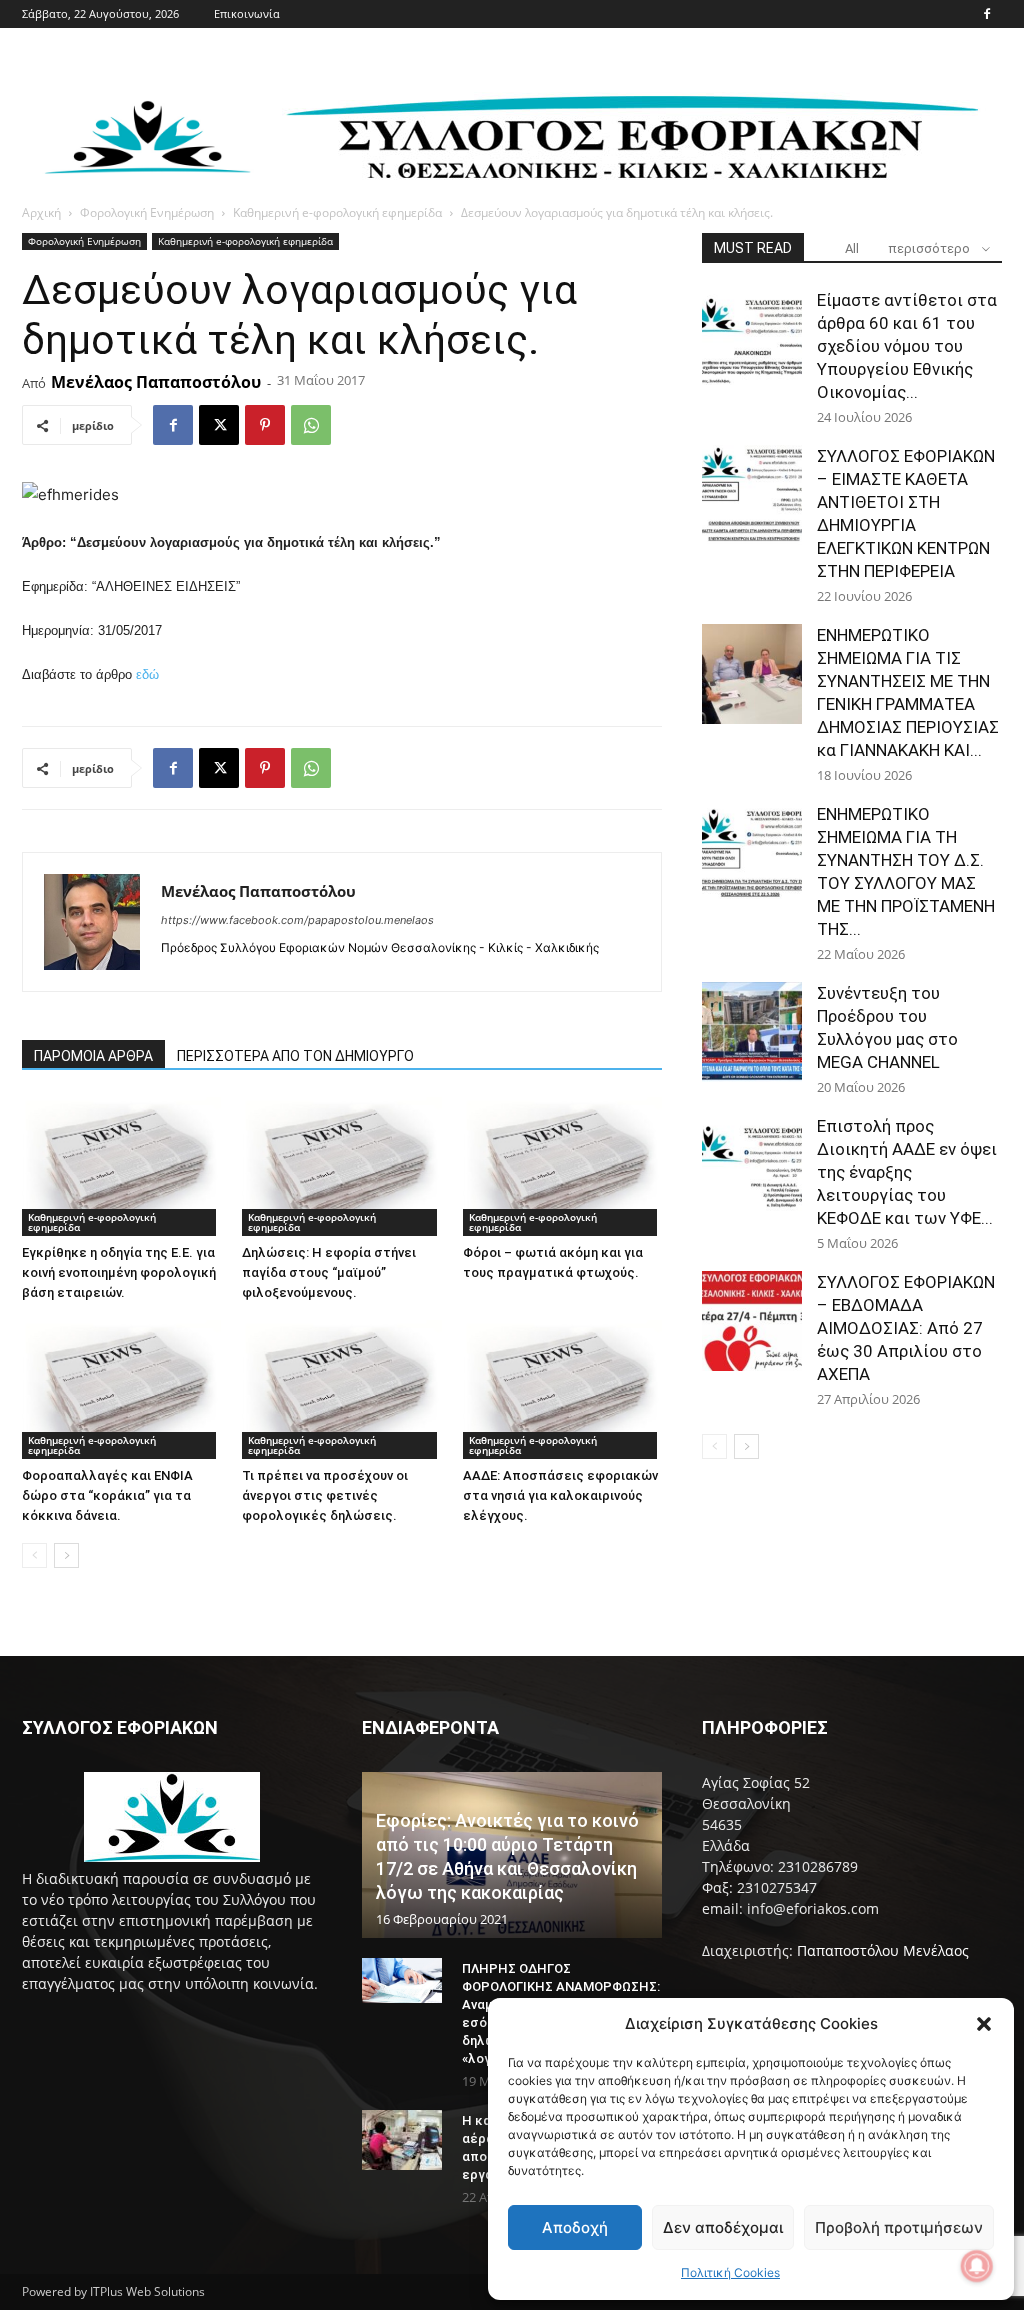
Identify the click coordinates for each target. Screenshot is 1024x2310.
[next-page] (66, 1555)
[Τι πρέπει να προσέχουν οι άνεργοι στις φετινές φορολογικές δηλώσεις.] (341, 1389)
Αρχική (41, 212)
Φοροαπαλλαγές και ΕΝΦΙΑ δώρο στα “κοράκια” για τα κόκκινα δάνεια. (107, 1495)
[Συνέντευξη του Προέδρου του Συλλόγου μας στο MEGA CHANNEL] (752, 1032)
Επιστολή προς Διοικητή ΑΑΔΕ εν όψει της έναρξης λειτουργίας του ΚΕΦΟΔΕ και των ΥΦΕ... (907, 1172)
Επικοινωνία (247, 13)
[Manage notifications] (977, 2266)
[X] (219, 425)
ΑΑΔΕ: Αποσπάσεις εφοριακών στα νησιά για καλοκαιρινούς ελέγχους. (560, 1495)
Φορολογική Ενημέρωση (147, 212)
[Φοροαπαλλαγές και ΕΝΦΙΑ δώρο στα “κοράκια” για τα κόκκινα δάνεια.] (121, 1389)
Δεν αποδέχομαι (723, 2227)
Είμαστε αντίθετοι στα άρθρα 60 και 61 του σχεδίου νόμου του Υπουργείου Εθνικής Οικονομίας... (907, 346)
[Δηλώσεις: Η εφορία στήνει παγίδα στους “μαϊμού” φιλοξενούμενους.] (341, 1166)
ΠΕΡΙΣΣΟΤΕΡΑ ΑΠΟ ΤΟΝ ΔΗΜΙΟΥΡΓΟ (295, 1056)
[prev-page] (34, 1555)
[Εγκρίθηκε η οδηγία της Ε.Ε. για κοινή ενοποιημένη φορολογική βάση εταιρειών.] (121, 1166)
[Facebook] (987, 14)
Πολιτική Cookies (730, 2272)
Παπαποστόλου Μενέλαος (883, 1950)
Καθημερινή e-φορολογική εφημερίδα (337, 212)
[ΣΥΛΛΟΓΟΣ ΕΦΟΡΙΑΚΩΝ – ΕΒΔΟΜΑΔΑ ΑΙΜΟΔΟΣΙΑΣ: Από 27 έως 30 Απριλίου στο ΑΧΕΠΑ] (752, 1321)
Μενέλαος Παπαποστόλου (156, 382)
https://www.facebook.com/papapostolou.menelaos (297, 920)
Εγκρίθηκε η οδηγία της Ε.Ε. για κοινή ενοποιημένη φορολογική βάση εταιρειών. (119, 1272)
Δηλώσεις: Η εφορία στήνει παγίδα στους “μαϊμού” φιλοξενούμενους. (329, 1272)
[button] (984, 2024)
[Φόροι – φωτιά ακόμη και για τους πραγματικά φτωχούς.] (562, 1166)
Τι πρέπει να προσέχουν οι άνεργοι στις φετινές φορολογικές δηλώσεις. (325, 1495)
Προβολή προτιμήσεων (899, 2227)
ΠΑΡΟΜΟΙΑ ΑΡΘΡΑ (93, 1056)
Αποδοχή (575, 2227)
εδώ (147, 674)
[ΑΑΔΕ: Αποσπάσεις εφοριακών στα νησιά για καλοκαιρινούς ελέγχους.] (562, 1389)
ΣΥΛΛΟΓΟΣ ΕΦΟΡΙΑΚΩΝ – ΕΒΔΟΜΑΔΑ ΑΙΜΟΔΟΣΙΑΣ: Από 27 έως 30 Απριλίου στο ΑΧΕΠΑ (906, 1328)
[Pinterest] (265, 425)
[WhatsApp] (311, 425)
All (852, 248)
